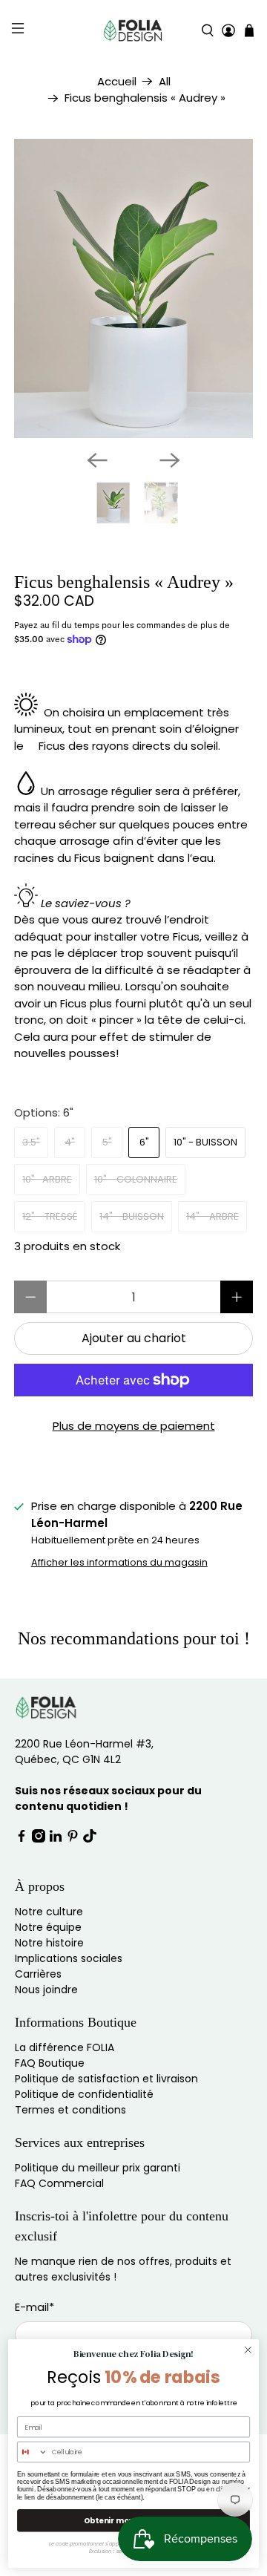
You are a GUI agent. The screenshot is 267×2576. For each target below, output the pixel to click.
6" (144, 1142)
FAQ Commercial (59, 2183)
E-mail (34, 2307)
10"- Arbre (47, 1179)
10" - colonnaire (136, 1179)
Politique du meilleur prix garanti (98, 2168)
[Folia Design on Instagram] (39, 1839)
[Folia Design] (133, 30)
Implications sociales (69, 1958)
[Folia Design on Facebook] (22, 1839)
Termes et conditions (70, 2110)
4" (70, 1142)
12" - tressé (50, 1216)
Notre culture (49, 1912)
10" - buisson (205, 1142)
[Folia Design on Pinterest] (73, 1839)
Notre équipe (48, 1927)
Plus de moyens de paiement (134, 1426)
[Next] (170, 460)
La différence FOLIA (65, 2047)
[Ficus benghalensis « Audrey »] (133, 288)
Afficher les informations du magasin (119, 1562)
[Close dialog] (248, 2350)
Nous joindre (46, 1990)
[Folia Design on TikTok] (90, 1839)
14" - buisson (132, 1216)
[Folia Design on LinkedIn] (56, 1839)
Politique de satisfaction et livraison (106, 2079)
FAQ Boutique (50, 2063)
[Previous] (97, 460)
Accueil (117, 81)
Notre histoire (49, 1943)
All (165, 81)
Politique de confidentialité (84, 2094)
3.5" (31, 1142)
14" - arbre (212, 1216)
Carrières (38, 1974)
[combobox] (33, 2452)
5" (107, 1142)
